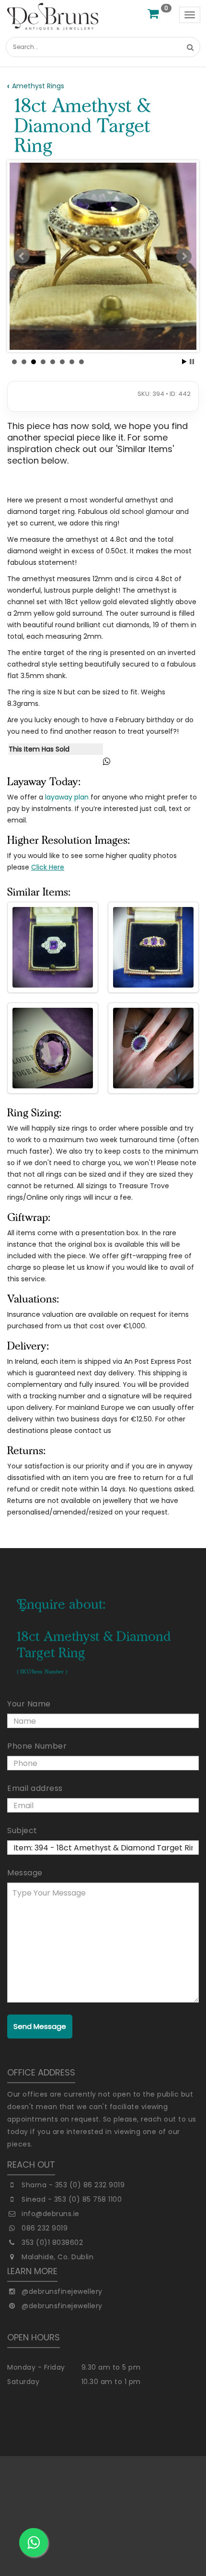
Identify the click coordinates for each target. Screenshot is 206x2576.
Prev (22, 256)
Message (25, 1873)
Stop (192, 362)
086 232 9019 (45, 2228)
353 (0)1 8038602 (52, 2242)
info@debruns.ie (51, 2214)
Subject (22, 1831)
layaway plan (67, 797)
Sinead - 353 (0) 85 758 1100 (72, 2199)
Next (184, 256)
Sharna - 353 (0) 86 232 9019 (73, 2185)
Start (184, 362)
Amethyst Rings (38, 86)
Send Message (40, 2026)
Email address (35, 1788)
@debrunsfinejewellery (62, 2291)
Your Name (29, 1704)
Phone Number (37, 1746)
